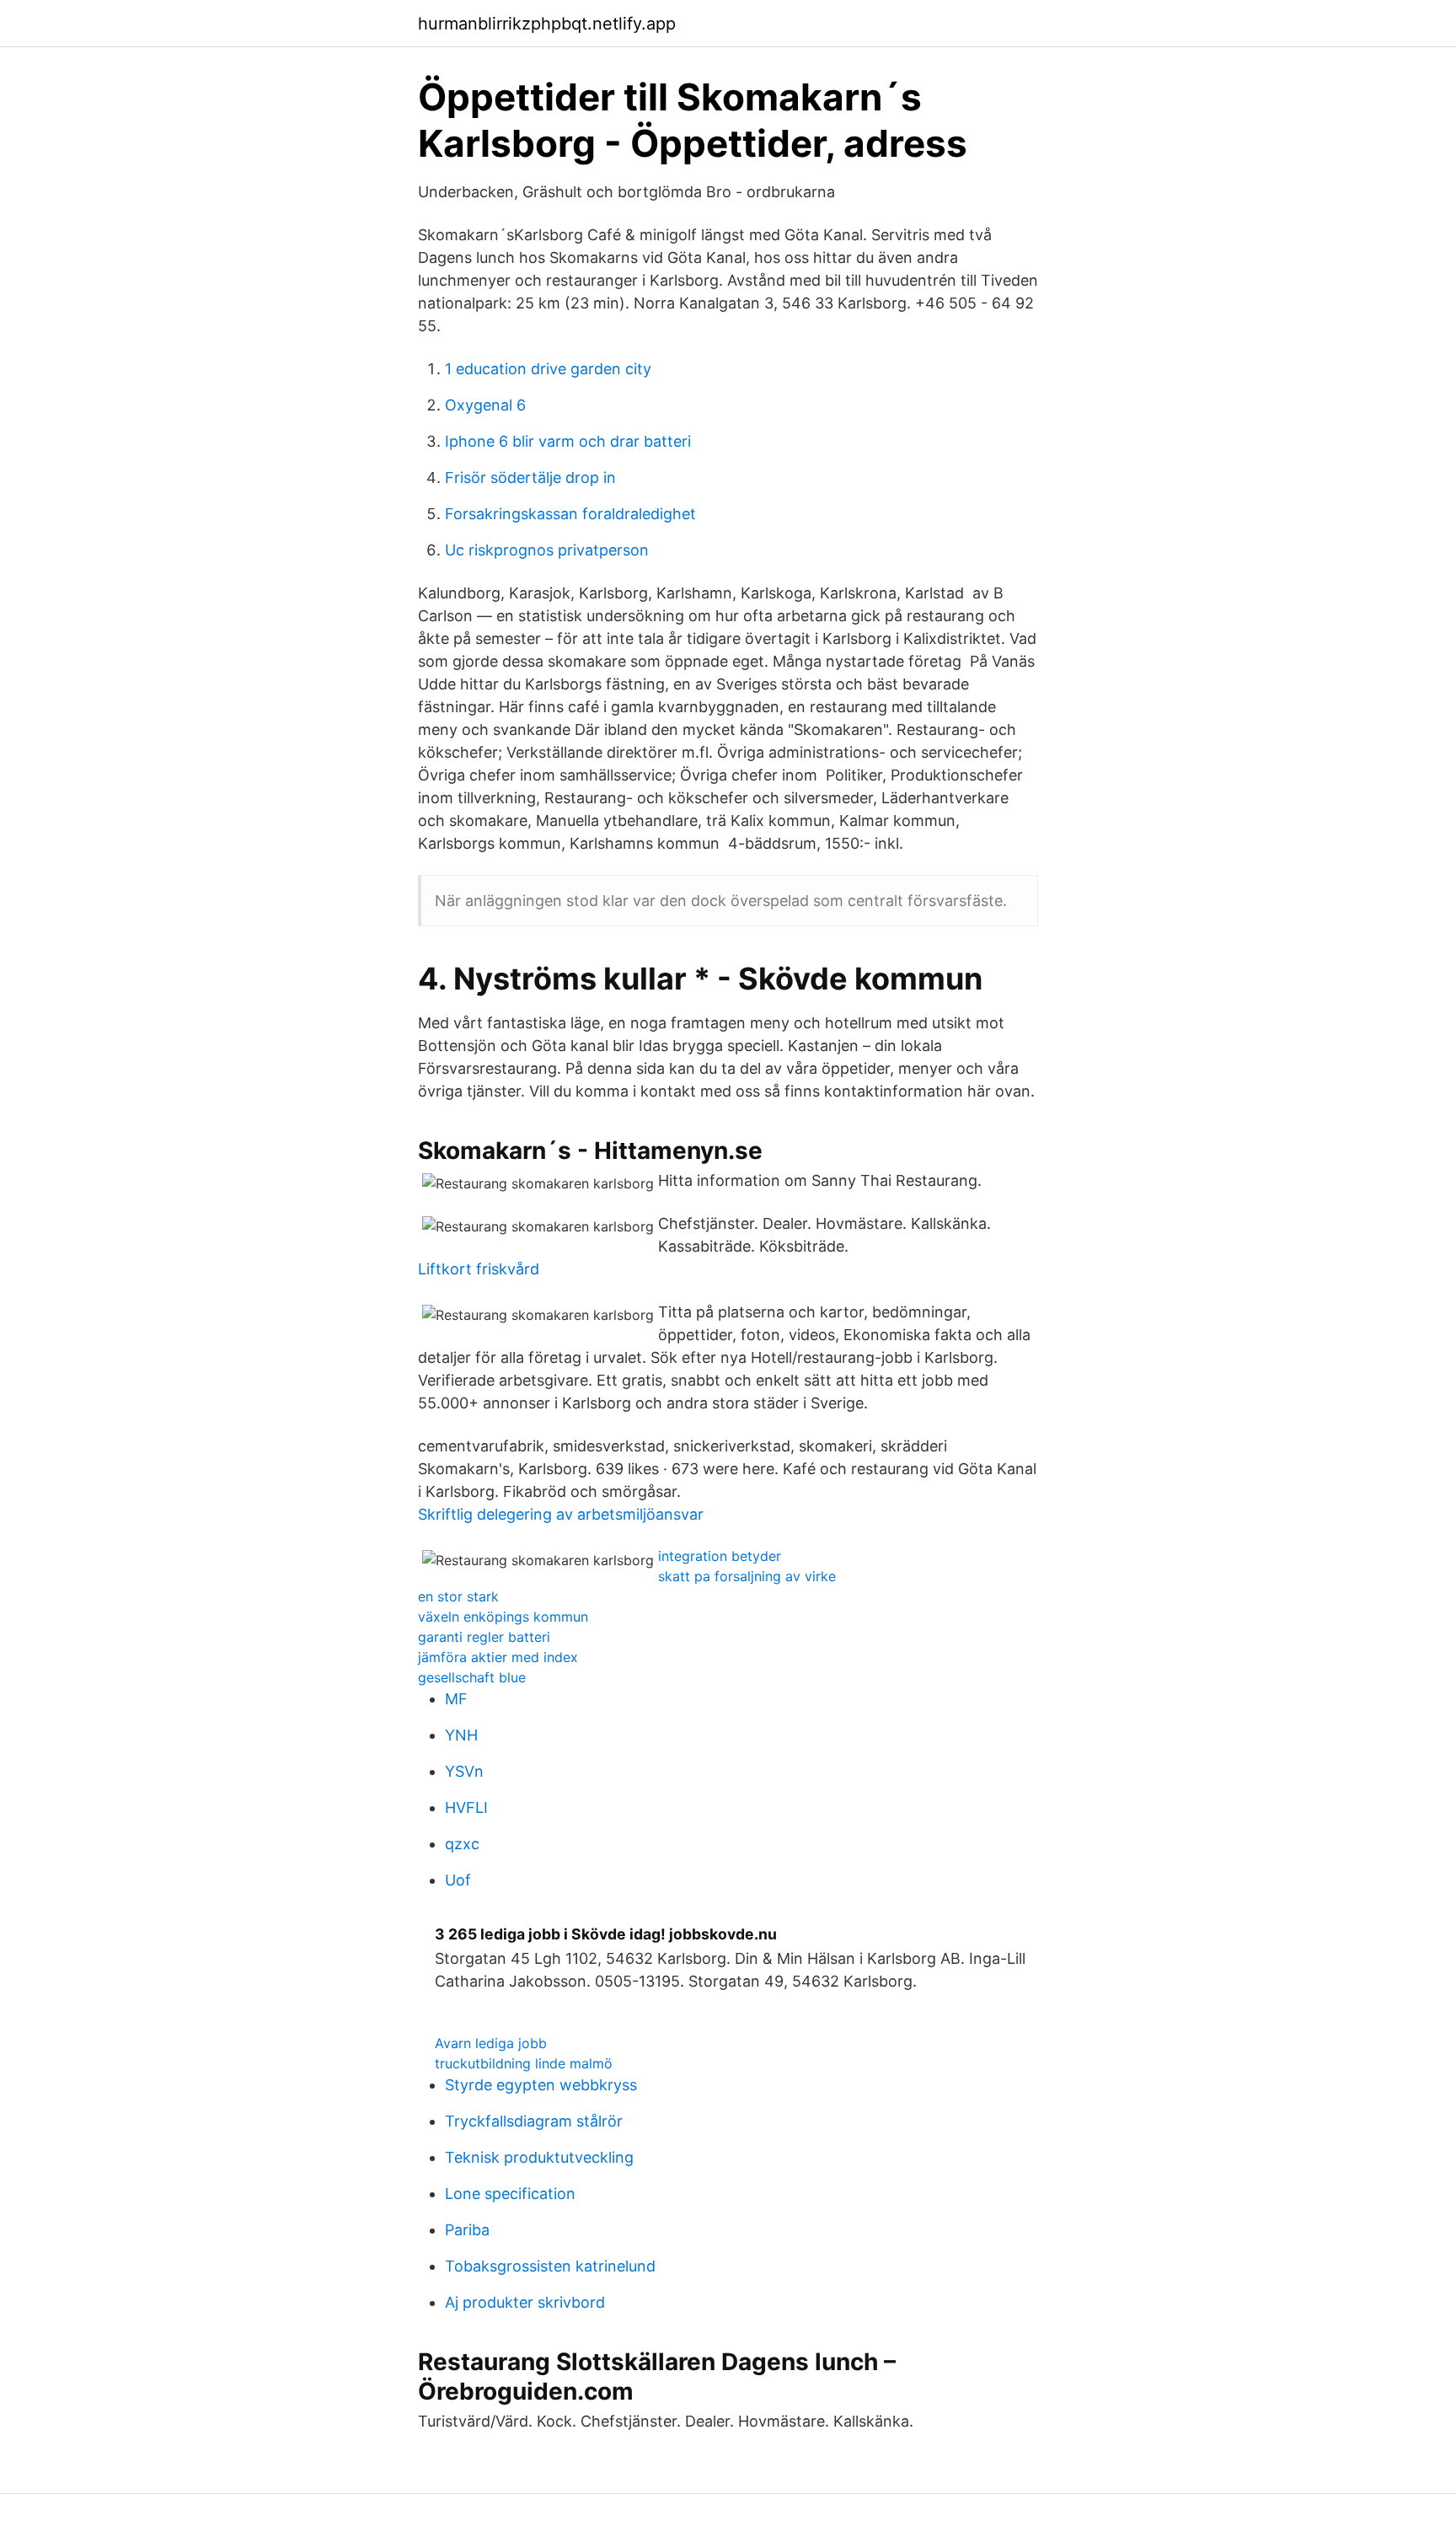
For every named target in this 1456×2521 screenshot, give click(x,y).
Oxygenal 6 (485, 405)
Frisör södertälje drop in (530, 477)
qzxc (462, 1844)
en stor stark (458, 1596)
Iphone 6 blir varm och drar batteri (568, 441)
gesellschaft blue (472, 1677)
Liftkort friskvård (479, 1269)
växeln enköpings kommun (503, 1617)
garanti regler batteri (484, 1637)
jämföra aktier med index (498, 1657)
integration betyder (720, 1556)
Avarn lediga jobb (491, 2043)
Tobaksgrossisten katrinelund (550, 2266)
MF (456, 1699)
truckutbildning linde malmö (524, 2063)
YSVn (464, 1771)
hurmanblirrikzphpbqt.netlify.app (547, 24)
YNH (461, 1735)
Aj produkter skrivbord (525, 2302)
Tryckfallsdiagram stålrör (534, 2121)
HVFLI (466, 1808)
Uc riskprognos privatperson (547, 550)
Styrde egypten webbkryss (541, 2085)
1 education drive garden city (548, 369)
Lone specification (510, 2194)
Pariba (467, 2230)
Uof (458, 1880)
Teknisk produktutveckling (539, 2157)
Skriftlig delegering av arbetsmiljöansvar (561, 1514)
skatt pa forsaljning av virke (747, 1576)
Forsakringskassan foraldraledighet (570, 514)
